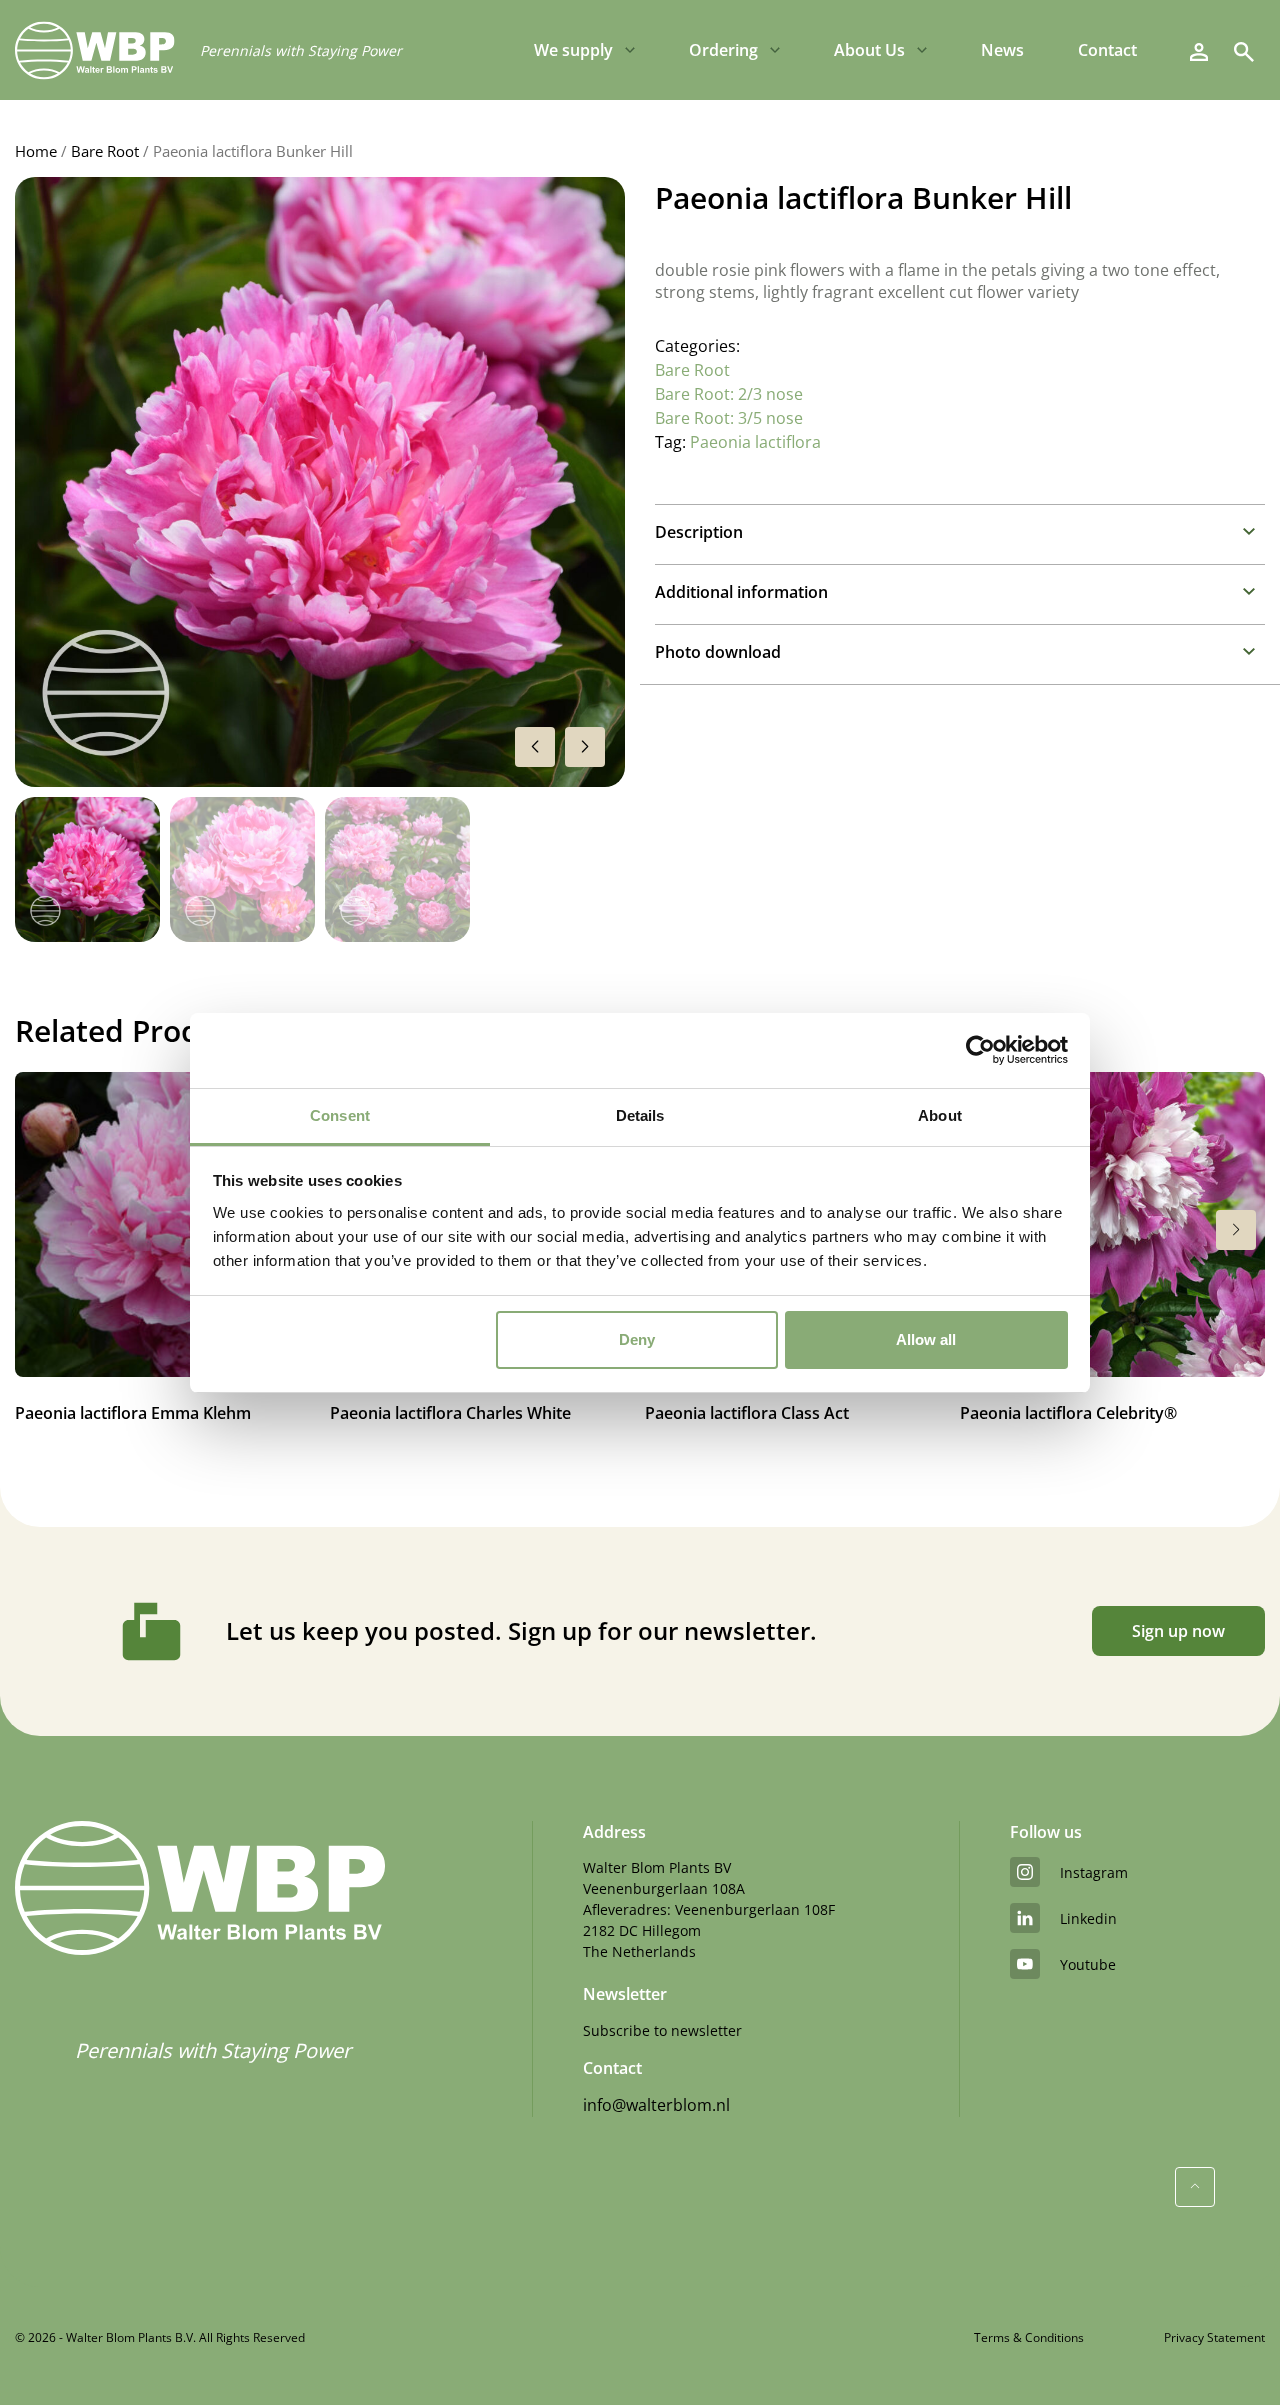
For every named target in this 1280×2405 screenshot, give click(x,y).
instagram (1094, 1872)
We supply (573, 50)
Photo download (718, 652)
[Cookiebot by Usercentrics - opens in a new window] (980, 1050)
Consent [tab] (340, 1115)
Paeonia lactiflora (755, 442)
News (1002, 50)
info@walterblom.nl (656, 2105)
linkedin (1088, 1918)
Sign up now (1178, 1631)
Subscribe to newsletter (662, 2030)
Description (699, 532)
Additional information (741, 592)
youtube (1088, 1964)
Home (36, 151)
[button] (585, 747)
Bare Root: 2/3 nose (729, 394)
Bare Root (105, 151)
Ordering (723, 50)
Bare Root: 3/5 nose (729, 418)
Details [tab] (640, 1115)
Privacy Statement (1214, 2337)
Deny (637, 1339)
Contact (1107, 50)
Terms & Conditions (1029, 2337)
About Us (869, 50)
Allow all (926, 1339)
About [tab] (940, 1115)
